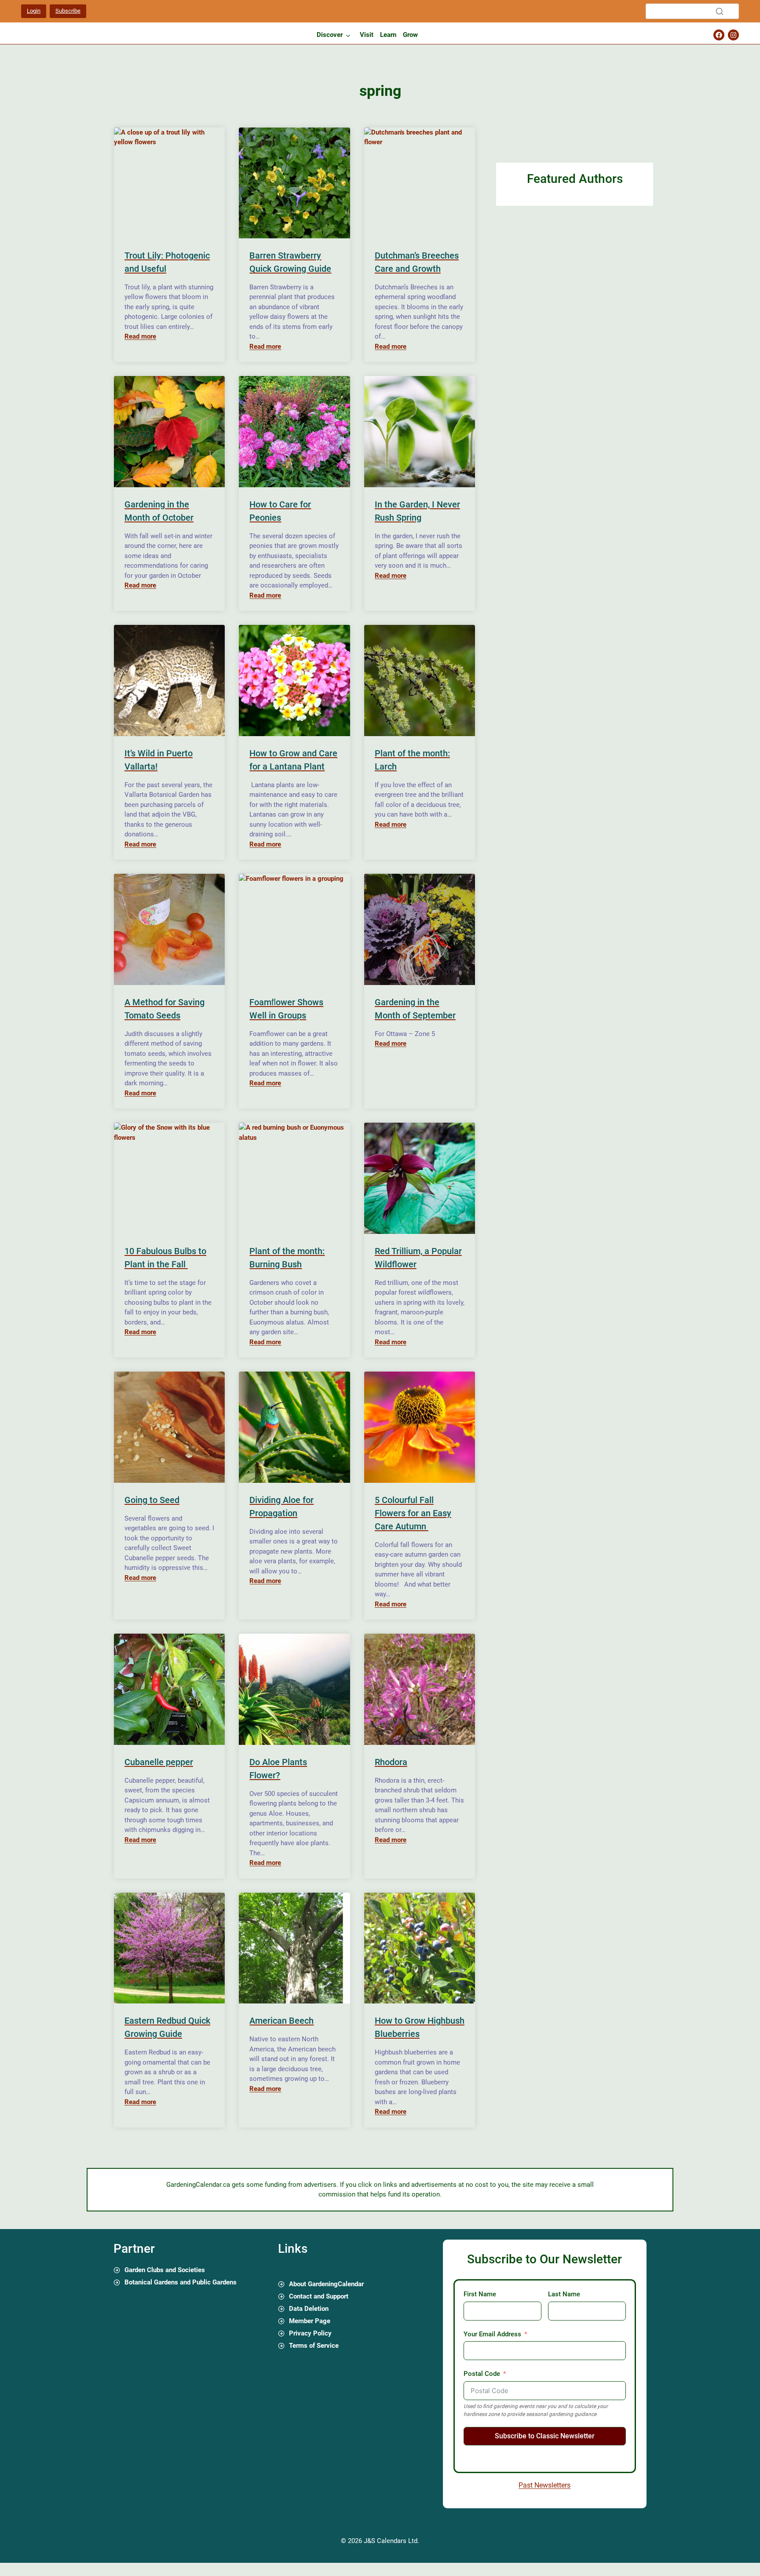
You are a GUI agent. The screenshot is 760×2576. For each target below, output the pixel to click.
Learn (388, 35)
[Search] (720, 11)
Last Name (564, 2294)
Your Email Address (492, 2334)
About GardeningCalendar (326, 2284)
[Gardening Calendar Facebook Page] (719, 35)
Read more (140, 336)
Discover (330, 35)
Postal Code (482, 2374)
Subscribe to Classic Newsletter (545, 2436)
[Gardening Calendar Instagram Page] (733, 35)
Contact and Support (319, 2296)
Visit (367, 35)
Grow (410, 35)
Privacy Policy (310, 2333)
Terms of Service (314, 2346)
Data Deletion (309, 2309)
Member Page (310, 2321)
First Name (480, 2294)
